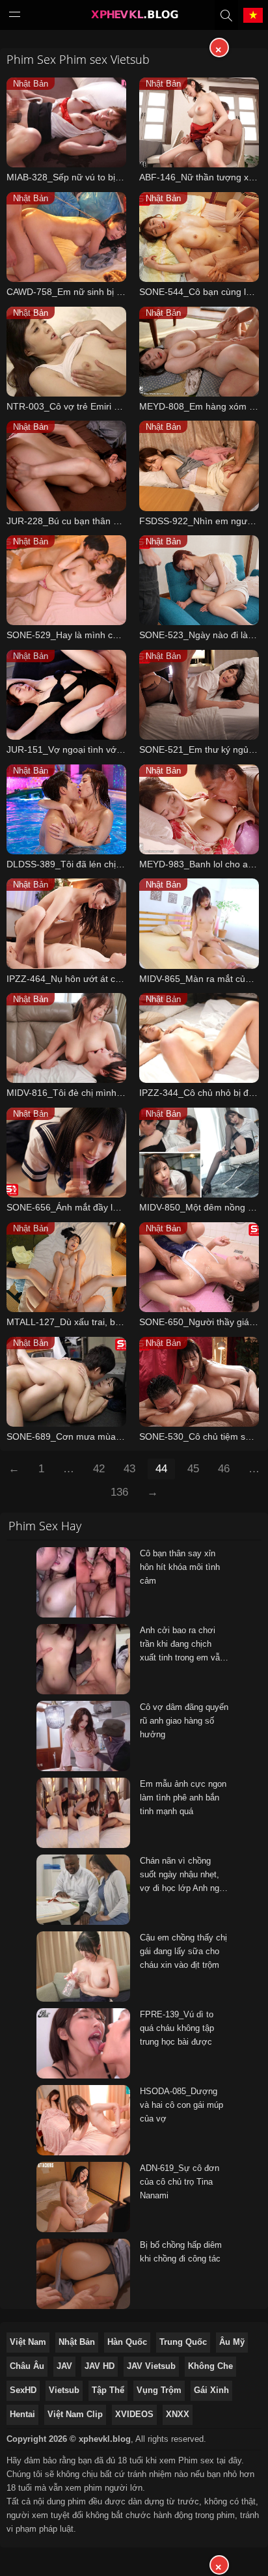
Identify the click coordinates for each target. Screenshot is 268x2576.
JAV (64, 2366)
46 (224, 1469)
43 (129, 1469)
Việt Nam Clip (75, 2414)
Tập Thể (108, 2390)
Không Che (210, 2366)
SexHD (23, 2390)
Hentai (22, 2414)
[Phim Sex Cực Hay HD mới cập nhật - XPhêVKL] (134, 18)
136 (119, 1492)
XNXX (178, 2414)
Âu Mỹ (232, 2342)
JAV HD (100, 2366)
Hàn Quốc (127, 2342)
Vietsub (64, 2390)
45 (193, 1469)
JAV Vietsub (151, 2366)
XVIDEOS (134, 2414)
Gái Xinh (211, 2390)
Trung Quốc (183, 2342)
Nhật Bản (77, 2342)
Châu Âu (27, 2366)
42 (99, 1469)
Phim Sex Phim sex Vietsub (78, 59)
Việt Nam (28, 2342)
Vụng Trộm (159, 2390)
